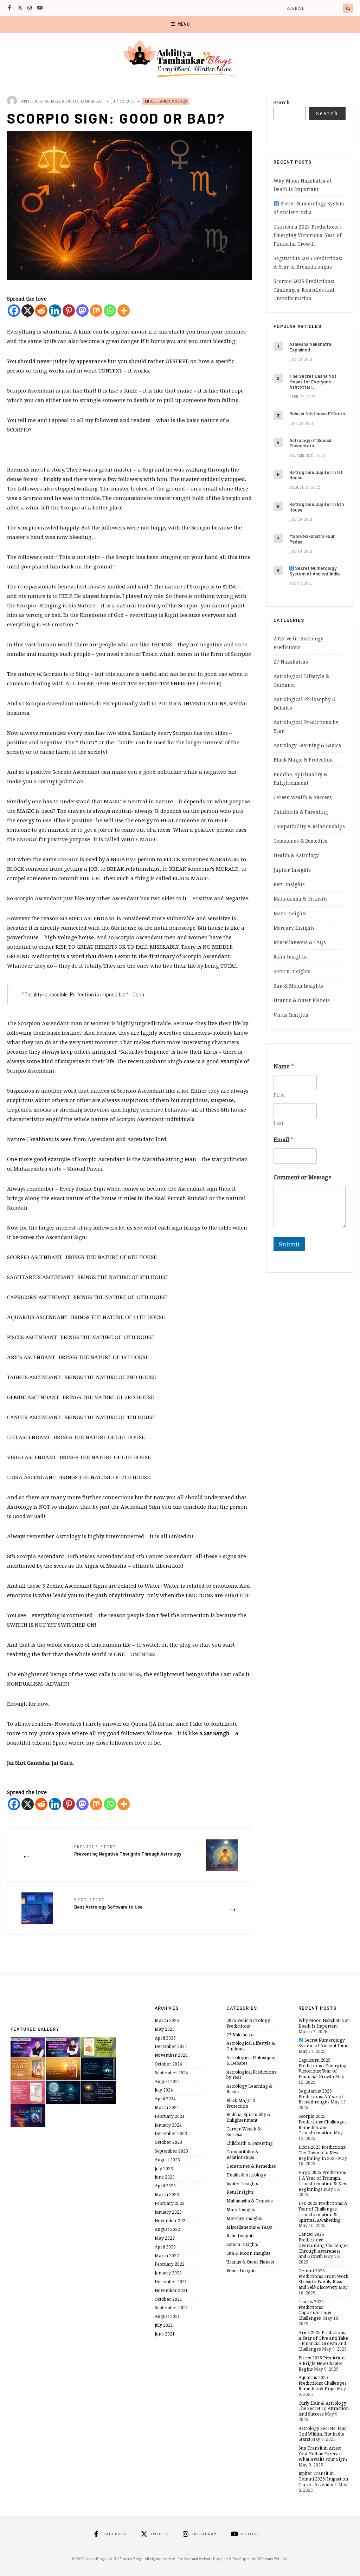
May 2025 (165, 2029)
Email (283, 1140)
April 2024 (165, 2099)
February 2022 (170, 2264)
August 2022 (167, 2229)
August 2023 (167, 2160)
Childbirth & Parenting (301, 812)
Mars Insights (290, 914)
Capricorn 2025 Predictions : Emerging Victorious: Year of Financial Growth (307, 235)
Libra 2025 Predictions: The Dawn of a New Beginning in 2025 (322, 2153)
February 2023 (170, 2203)
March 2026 (167, 2020)
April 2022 (165, 2247)
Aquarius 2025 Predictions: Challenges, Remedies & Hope (323, 2383)
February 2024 (170, 2116)
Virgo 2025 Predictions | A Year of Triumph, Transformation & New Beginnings (323, 2181)
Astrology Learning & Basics (307, 745)
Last (278, 1123)
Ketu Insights (289, 884)
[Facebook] (10, 8)
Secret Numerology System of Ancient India (323, 2043)
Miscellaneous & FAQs (166, 101)
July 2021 (164, 2325)
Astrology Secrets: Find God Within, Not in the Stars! (323, 2434)
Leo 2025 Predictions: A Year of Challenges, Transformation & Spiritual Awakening (323, 2212)
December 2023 (171, 2133)
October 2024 (168, 2064)
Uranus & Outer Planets (302, 1000)
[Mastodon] (82, 311)
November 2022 (171, 2221)
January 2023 (168, 2212)
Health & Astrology (296, 855)
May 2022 (165, 2238)
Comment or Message (303, 1177)
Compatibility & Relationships (309, 826)
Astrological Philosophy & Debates (251, 2060)
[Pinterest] (69, 311)
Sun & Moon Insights (298, 986)
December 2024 (171, 2046)
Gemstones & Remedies (300, 841)
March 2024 (167, 2107)
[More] (124, 311)
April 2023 (165, 2186)
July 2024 (164, 2090)
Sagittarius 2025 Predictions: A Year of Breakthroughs (321, 2097)
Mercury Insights (294, 928)
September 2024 (171, 2073)
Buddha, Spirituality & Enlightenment (249, 2117)
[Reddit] (41, 311)
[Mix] (96, 311)
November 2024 (171, 2055)
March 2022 (167, 2256)
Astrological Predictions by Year (251, 2075)
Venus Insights (291, 1015)
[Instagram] (30, 8)
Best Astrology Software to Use (108, 1903)
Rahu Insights (290, 957)
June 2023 (165, 2177)
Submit (289, 1244)
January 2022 (168, 2273)
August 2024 (167, 2081)
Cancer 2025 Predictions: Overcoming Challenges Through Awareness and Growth (323, 2245)
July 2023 (164, 2169)
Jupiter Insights (292, 870)
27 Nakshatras (291, 662)
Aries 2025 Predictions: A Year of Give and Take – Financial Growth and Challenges (323, 2341)
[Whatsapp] (110, 311)
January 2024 (168, 2125)
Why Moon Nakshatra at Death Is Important (324, 2023)
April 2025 (165, 2038)
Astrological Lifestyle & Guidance (251, 2046)
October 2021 (168, 2299)
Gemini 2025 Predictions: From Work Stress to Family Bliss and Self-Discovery (323, 2279)
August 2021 (167, 2316)
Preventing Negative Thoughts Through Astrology (128, 1850)
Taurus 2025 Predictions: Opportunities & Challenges (315, 2310)
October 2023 (168, 2142)
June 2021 (165, 2334)
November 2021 (171, 2290)
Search (282, 103)
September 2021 (171, 2308)
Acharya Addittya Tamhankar (74, 101)
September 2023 (171, 2151)
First (279, 1095)
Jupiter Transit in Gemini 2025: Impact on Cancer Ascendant (323, 2479)
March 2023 (167, 2195)
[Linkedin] (55, 311)
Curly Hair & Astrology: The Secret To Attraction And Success (324, 2409)
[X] (28, 311)
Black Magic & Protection (303, 760)
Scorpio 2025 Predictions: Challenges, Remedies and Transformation (304, 290)
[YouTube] (40, 8)
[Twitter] (20, 8)
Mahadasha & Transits (301, 899)
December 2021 (171, 2282)
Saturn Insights (292, 971)
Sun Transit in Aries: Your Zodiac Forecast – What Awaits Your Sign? (323, 2454)
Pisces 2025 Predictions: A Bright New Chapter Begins (323, 2363)
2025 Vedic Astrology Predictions (248, 2023)
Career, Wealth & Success (303, 797)
